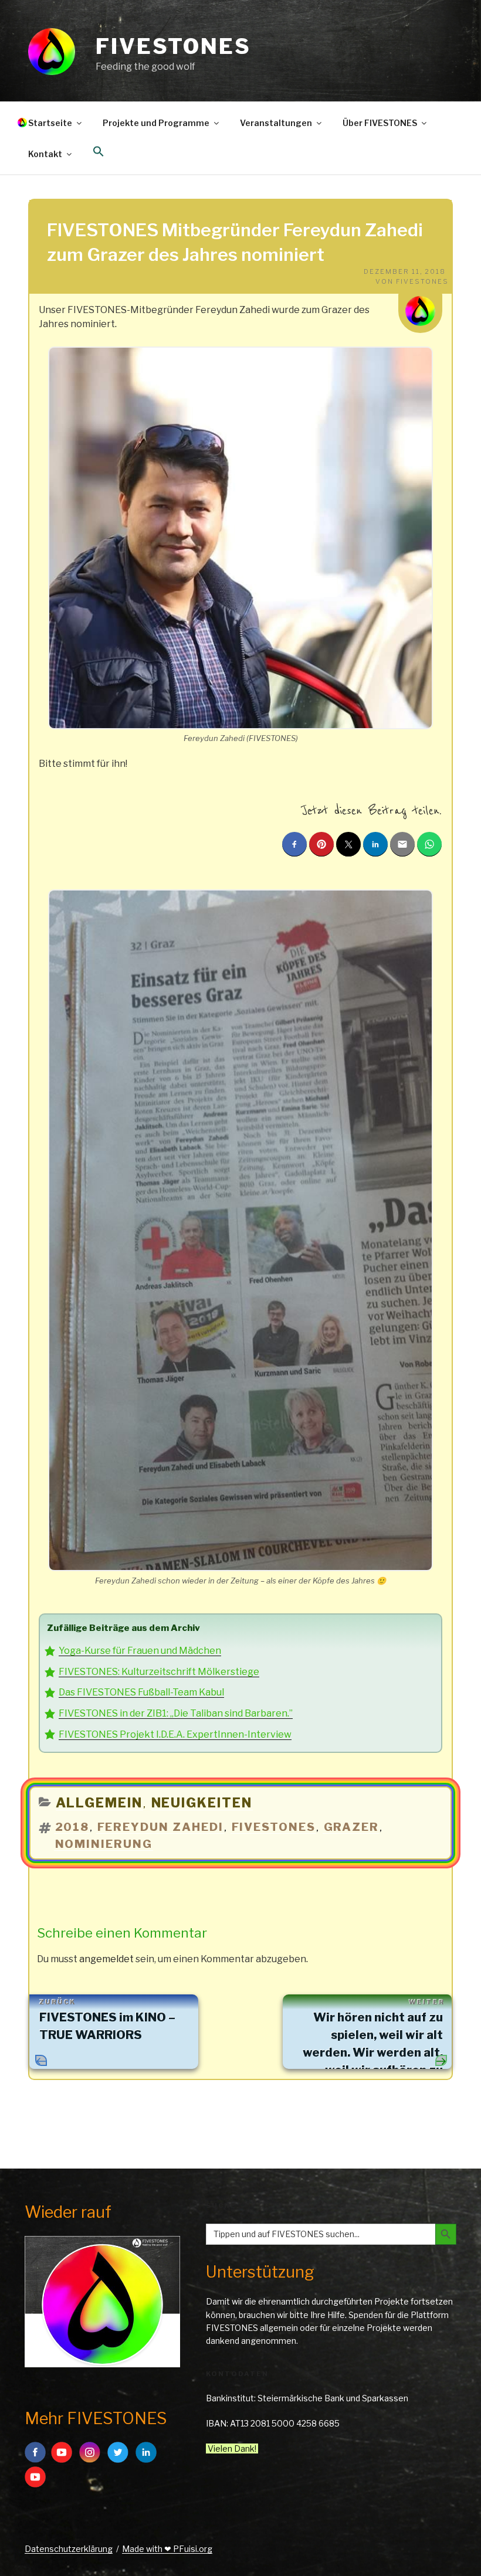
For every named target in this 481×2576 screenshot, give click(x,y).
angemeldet (106, 1959)
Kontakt (45, 154)
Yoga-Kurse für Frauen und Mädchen (140, 1651)
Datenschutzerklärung (69, 2549)
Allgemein (99, 1803)
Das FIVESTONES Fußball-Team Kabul (141, 1692)
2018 (72, 1827)
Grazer (352, 1827)
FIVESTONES (173, 46)
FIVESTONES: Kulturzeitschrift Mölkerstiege (159, 1672)
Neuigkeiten (202, 1803)
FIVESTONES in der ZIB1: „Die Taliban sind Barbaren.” (176, 1713)
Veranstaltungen (276, 123)
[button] (98, 152)
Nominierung (104, 1844)
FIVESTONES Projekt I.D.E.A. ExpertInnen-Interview (175, 1734)
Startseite (50, 123)
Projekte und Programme (156, 123)
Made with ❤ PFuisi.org (167, 2549)
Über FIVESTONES (380, 123)
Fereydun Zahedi (161, 1827)
